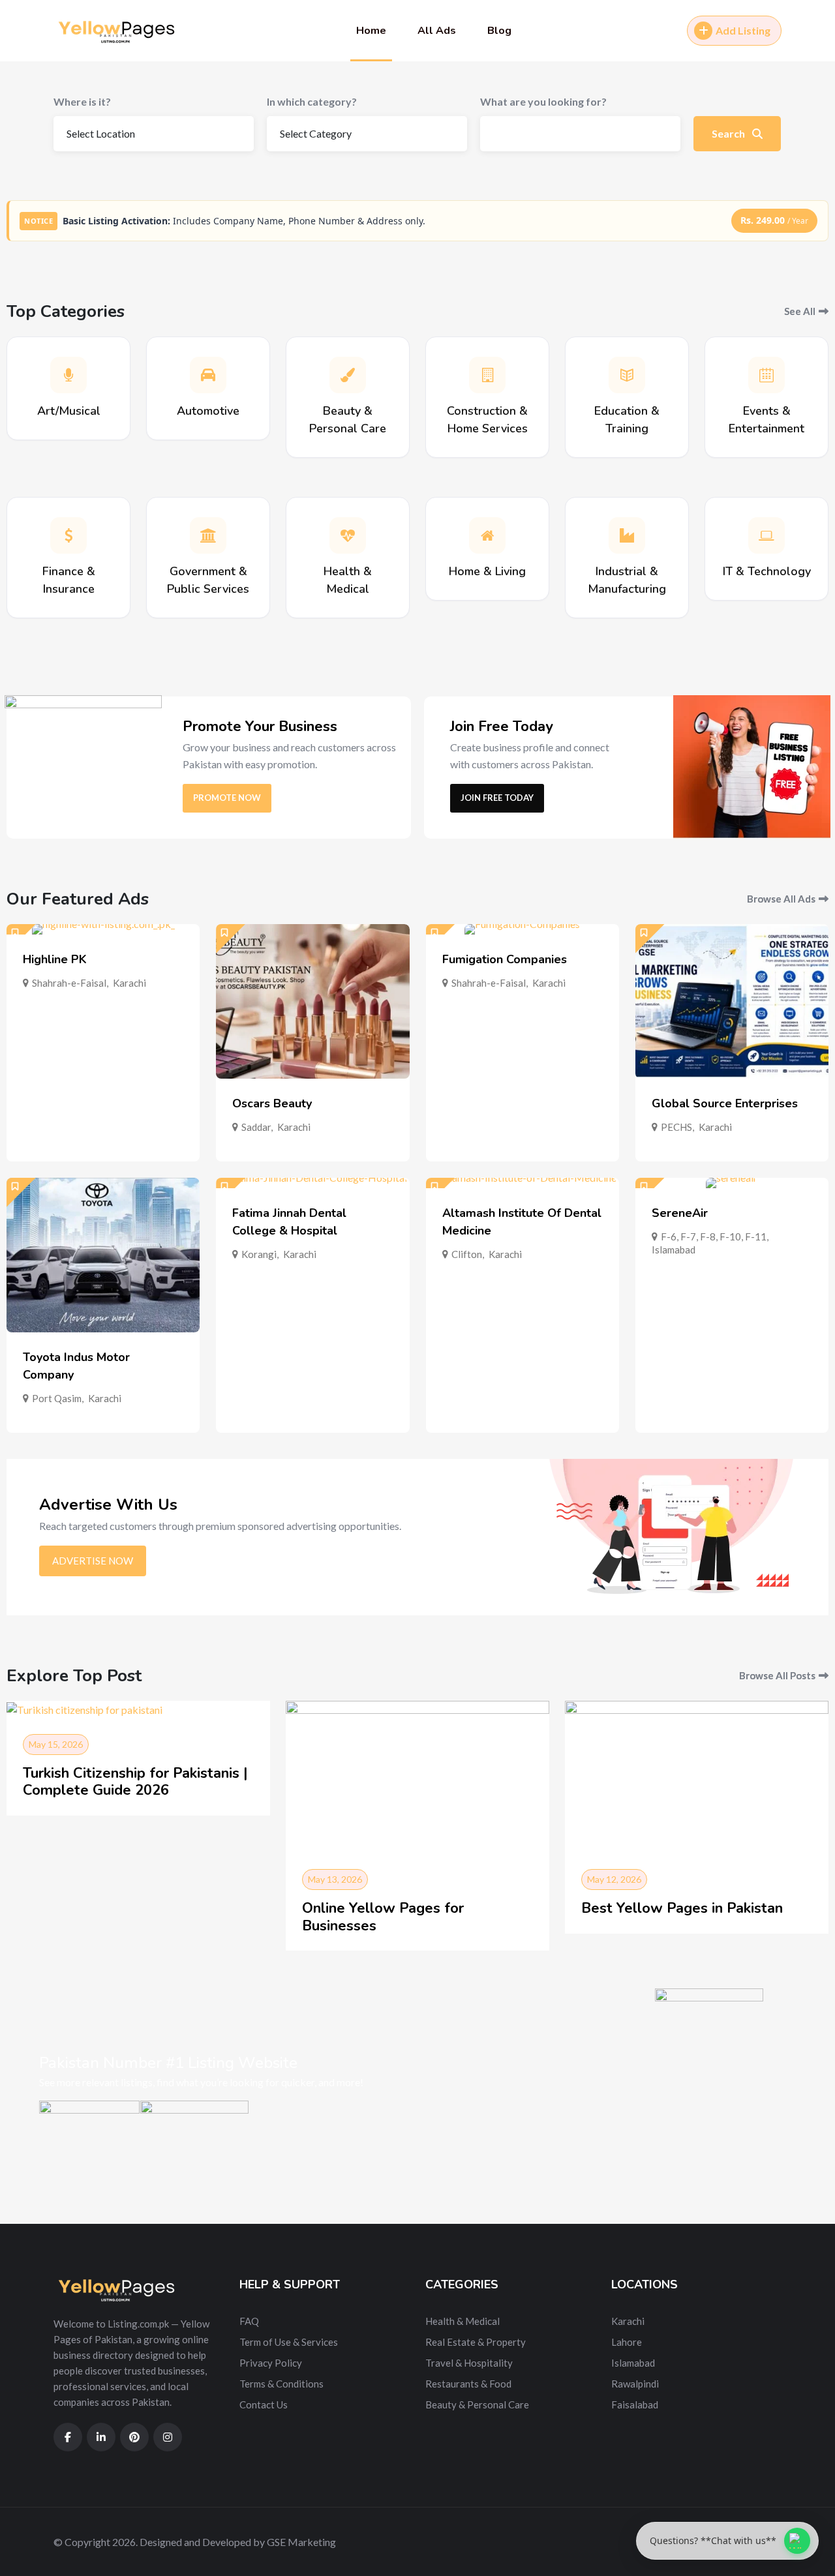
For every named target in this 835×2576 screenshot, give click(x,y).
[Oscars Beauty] (312, 1001)
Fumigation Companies (505, 959)
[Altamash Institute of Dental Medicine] (523, 1183)
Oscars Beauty (272, 1103)
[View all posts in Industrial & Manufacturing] (627, 535)
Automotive (208, 411)
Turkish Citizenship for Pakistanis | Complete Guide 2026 (135, 1782)
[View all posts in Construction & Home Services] (487, 375)
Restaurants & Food (468, 2384)
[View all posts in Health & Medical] (348, 535)
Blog (499, 31)
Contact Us (264, 2404)
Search (729, 133)
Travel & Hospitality (469, 2363)
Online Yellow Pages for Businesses (383, 1917)
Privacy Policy (271, 2363)
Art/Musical (69, 411)
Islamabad (674, 1250)
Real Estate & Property (476, 2342)
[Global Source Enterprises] (732, 1001)
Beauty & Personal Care (477, 2404)
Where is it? (82, 101)
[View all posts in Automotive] (208, 375)
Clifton (467, 1254)
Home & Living (487, 571)
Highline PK (55, 959)
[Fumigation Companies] (523, 929)
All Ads (437, 31)
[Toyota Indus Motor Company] (103, 1255)
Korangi (259, 1254)
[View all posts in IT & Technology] (767, 535)
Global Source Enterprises (725, 1103)
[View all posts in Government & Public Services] (208, 535)
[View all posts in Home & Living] (487, 535)
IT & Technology (767, 571)
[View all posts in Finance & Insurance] (68, 535)
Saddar (256, 1127)
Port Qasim (57, 1398)
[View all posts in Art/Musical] (68, 375)
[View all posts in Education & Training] (627, 375)
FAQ (249, 2321)
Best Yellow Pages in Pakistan (682, 1908)
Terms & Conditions (281, 2384)
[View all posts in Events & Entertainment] (767, 375)
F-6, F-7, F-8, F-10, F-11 (714, 1236)
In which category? (312, 101)
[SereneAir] (732, 1183)
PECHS (676, 1127)
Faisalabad (635, 2404)
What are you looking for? (543, 101)
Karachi (129, 983)
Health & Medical (463, 2321)
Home (371, 31)
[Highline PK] (103, 929)
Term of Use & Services (289, 2342)
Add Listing (743, 30)
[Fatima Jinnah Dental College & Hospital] (312, 1183)
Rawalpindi (635, 2384)
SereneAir (680, 1213)
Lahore (627, 2342)
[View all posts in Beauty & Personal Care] (348, 375)
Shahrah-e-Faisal (69, 983)
